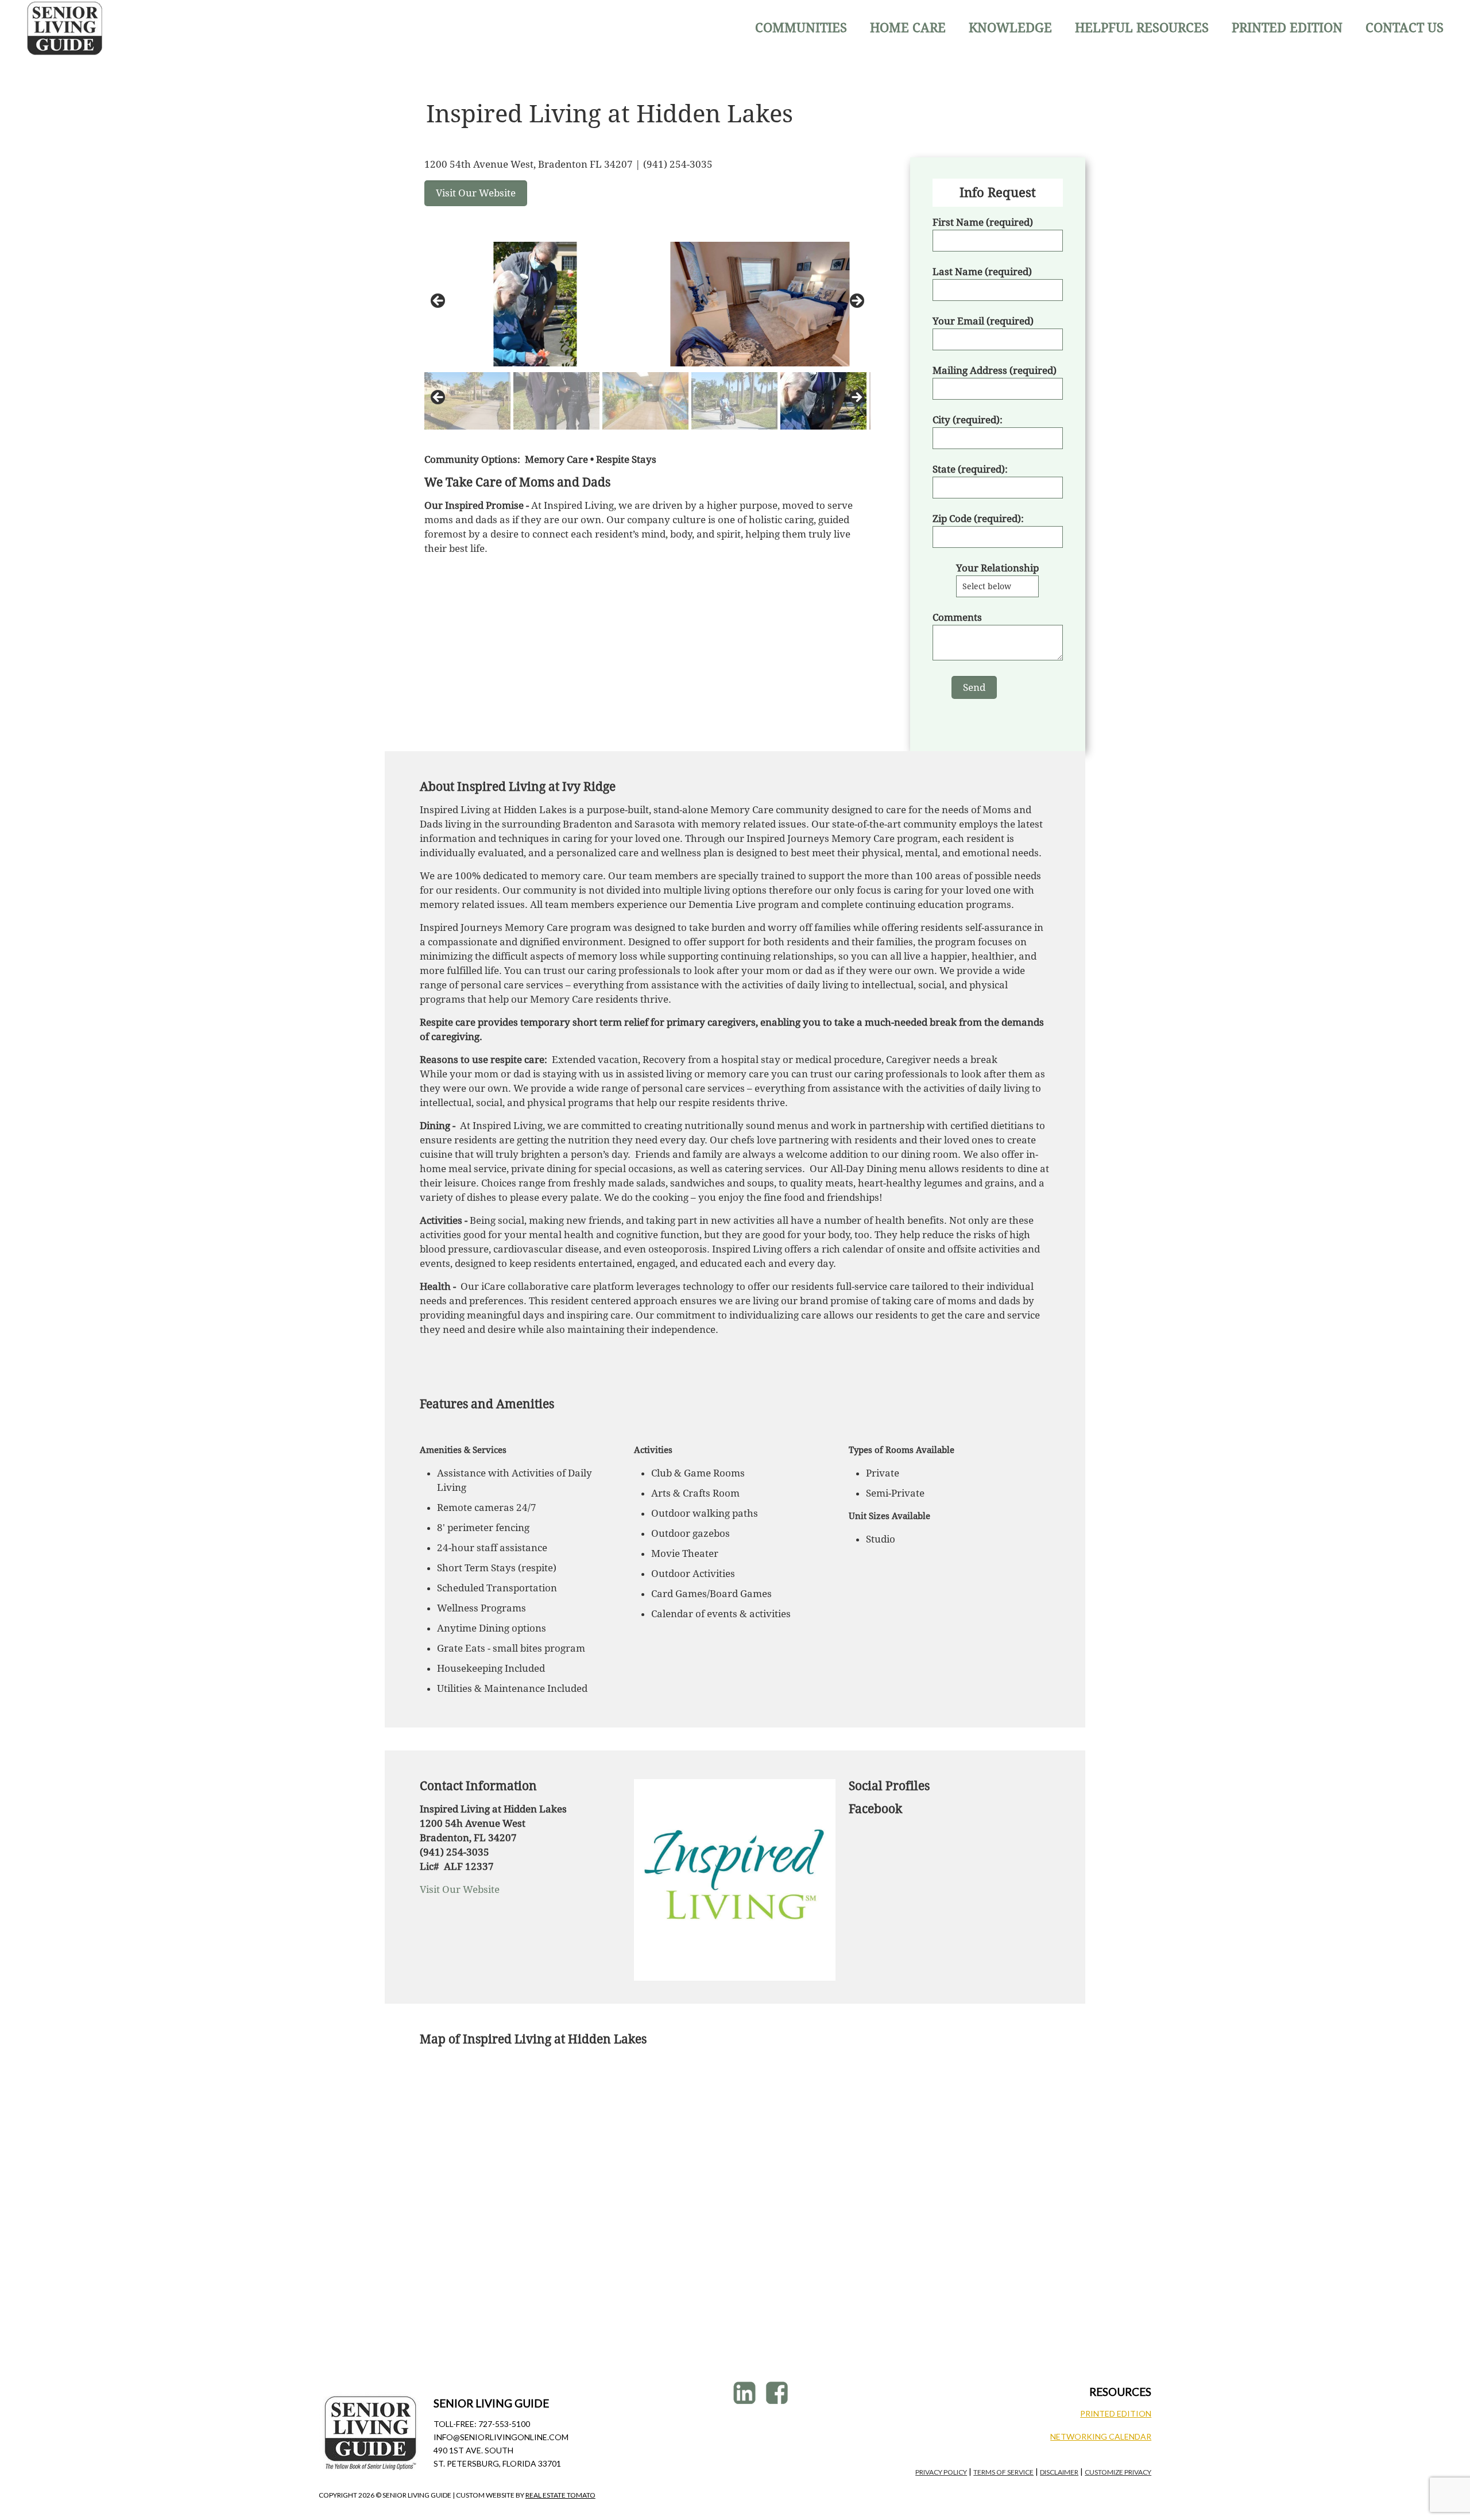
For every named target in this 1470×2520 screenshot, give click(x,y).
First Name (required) (983, 222)
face (778, 2393)
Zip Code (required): (978, 519)
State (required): (970, 469)
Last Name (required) (982, 272)
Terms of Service (1003, 2472)
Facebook (875, 1809)
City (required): (968, 420)
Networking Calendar (1101, 2436)
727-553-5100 (504, 2424)
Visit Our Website (460, 1889)
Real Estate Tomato (560, 2495)
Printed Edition (1116, 2413)
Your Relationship (997, 568)
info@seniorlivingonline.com (501, 2437)
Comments (957, 617)
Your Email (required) (983, 321)
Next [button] (856, 302)
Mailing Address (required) (995, 370)
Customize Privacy (1118, 2472)
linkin (746, 2393)
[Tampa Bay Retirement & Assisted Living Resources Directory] (65, 28)
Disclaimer (1059, 2472)
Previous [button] (439, 302)
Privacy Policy (941, 2472)
